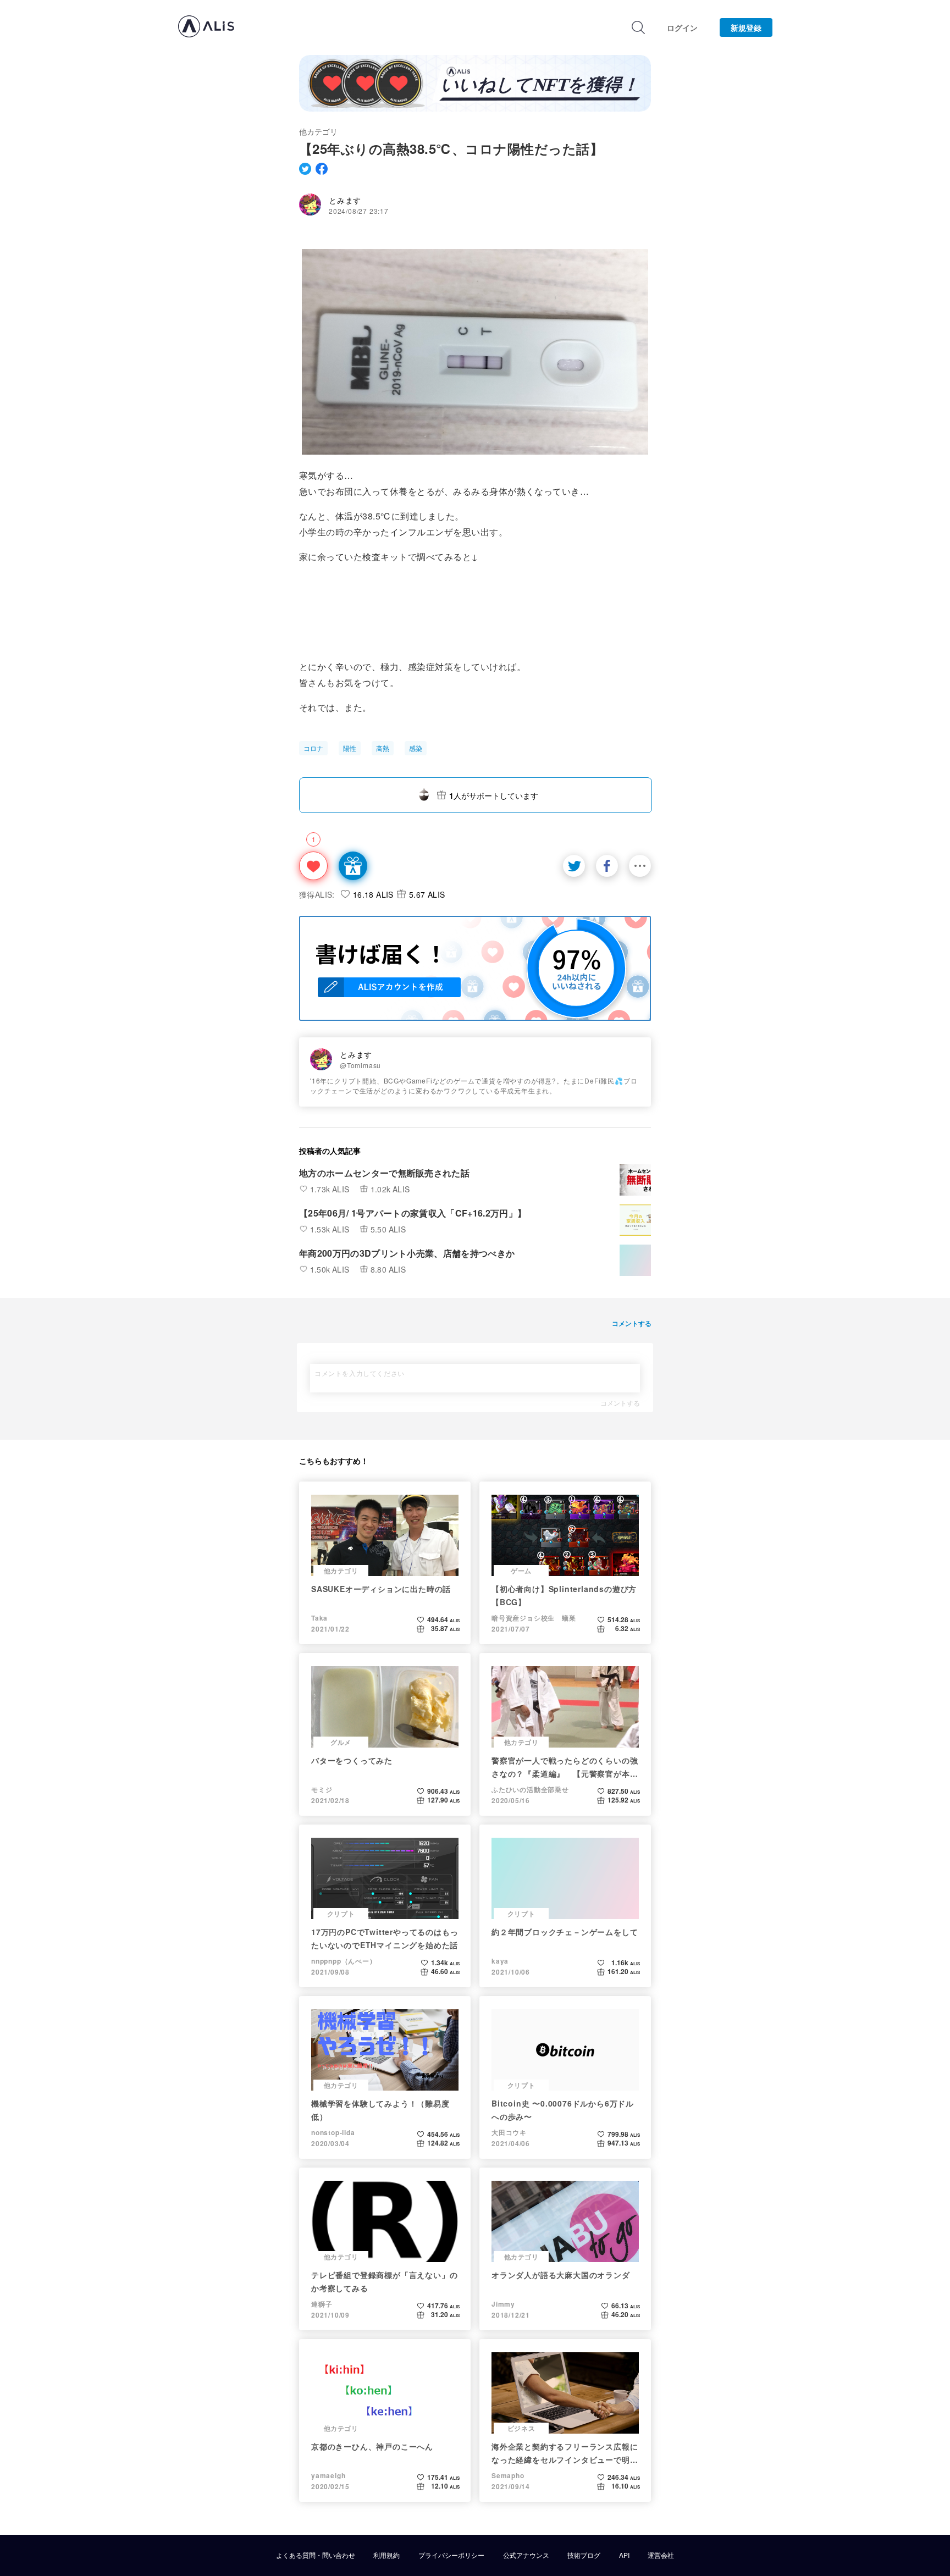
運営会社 (661, 2555)
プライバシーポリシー (451, 2555)
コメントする (620, 1403)
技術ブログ (584, 2555)
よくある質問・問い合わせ (316, 2555)
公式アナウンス (526, 2555)
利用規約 (386, 2555)
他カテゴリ (318, 131)
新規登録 (746, 27)
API (624, 2555)
